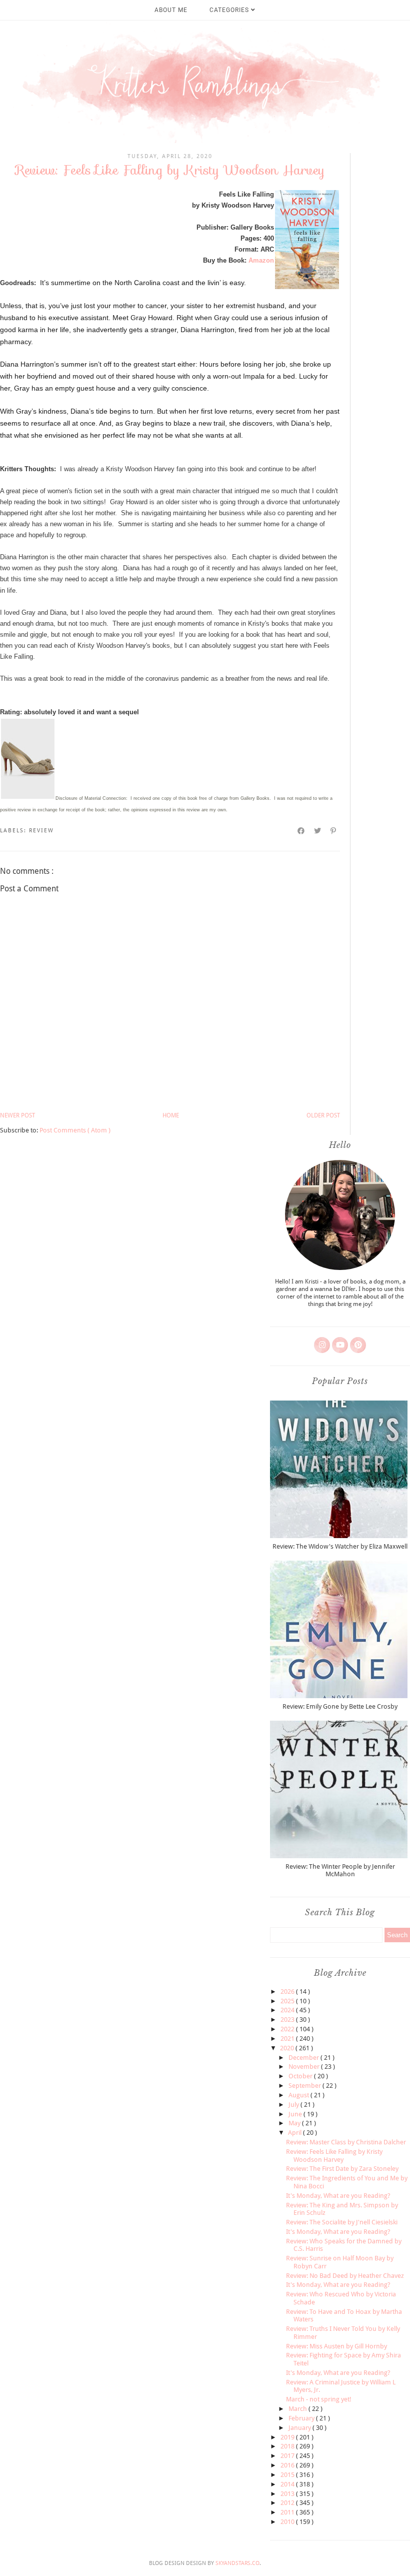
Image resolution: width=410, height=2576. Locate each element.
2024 (288, 2010)
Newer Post (17, 1115)
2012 (288, 2503)
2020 (288, 2048)
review (41, 831)
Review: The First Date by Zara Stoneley (342, 2169)
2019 (288, 2437)
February (302, 2418)
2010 (288, 2522)
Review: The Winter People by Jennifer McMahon (340, 1870)
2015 (288, 2475)
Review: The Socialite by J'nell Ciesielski (342, 2222)
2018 (288, 2446)
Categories (230, 10)
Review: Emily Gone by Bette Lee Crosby (340, 1706)
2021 (288, 2039)
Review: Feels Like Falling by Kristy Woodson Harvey (334, 2156)
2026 (288, 1992)
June (296, 2114)
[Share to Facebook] (301, 831)
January (300, 2428)
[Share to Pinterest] (334, 831)
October (301, 2076)
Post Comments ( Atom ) (75, 1130)
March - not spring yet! (319, 2399)
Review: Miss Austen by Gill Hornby (336, 2346)
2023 (288, 2020)
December (304, 2058)
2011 (288, 2512)
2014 (288, 2484)
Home (171, 1115)
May (295, 2123)
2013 (288, 2494)
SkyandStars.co (237, 2563)
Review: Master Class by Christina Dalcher (346, 2142)
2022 (288, 2029)
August (299, 2095)
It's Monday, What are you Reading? (338, 2196)
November (305, 2067)
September (305, 2086)
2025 (288, 2001)
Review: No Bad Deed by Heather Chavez (345, 2276)
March (298, 2409)
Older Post (323, 1115)
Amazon (261, 260)
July (294, 2105)
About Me (171, 10)
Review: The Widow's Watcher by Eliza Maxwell (340, 1546)
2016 (288, 2465)
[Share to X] (318, 831)
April (295, 2133)
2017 (288, 2456)
